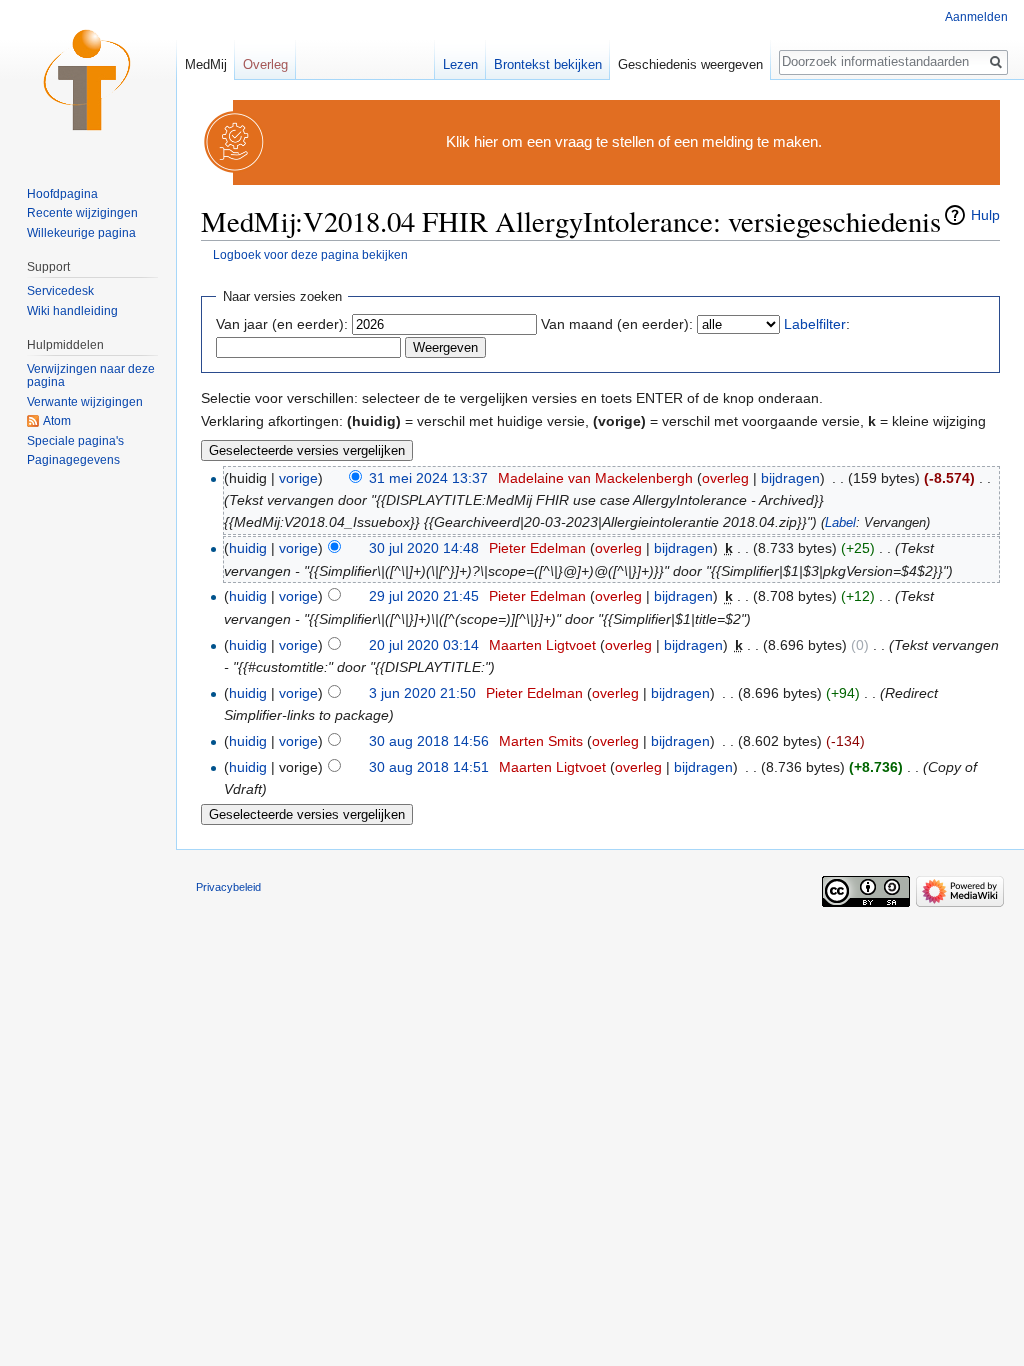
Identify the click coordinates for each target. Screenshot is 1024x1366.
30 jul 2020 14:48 (424, 548)
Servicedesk (60, 291)
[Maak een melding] (235, 141)
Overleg (265, 64)
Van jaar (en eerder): (282, 324)
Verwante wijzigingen (85, 402)
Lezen (460, 64)
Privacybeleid (228, 887)
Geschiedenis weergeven (690, 64)
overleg (725, 478)
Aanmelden (976, 17)
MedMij (206, 64)
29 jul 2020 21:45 (424, 596)
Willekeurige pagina (81, 233)
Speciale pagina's (75, 441)
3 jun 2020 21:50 (422, 693)
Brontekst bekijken (548, 64)
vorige (298, 478)
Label (840, 523)
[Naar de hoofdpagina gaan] (88, 80)
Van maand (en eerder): (617, 324)
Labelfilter (815, 324)
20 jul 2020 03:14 (424, 645)
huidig (248, 548)
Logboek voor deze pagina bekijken (310, 254)
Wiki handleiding (72, 311)
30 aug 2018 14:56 (429, 741)
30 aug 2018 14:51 (429, 767)
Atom (57, 421)
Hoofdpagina (62, 194)
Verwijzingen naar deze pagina (91, 376)
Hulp (985, 215)
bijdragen (790, 478)
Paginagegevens (73, 460)
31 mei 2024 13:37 (428, 478)
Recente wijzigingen (82, 213)
